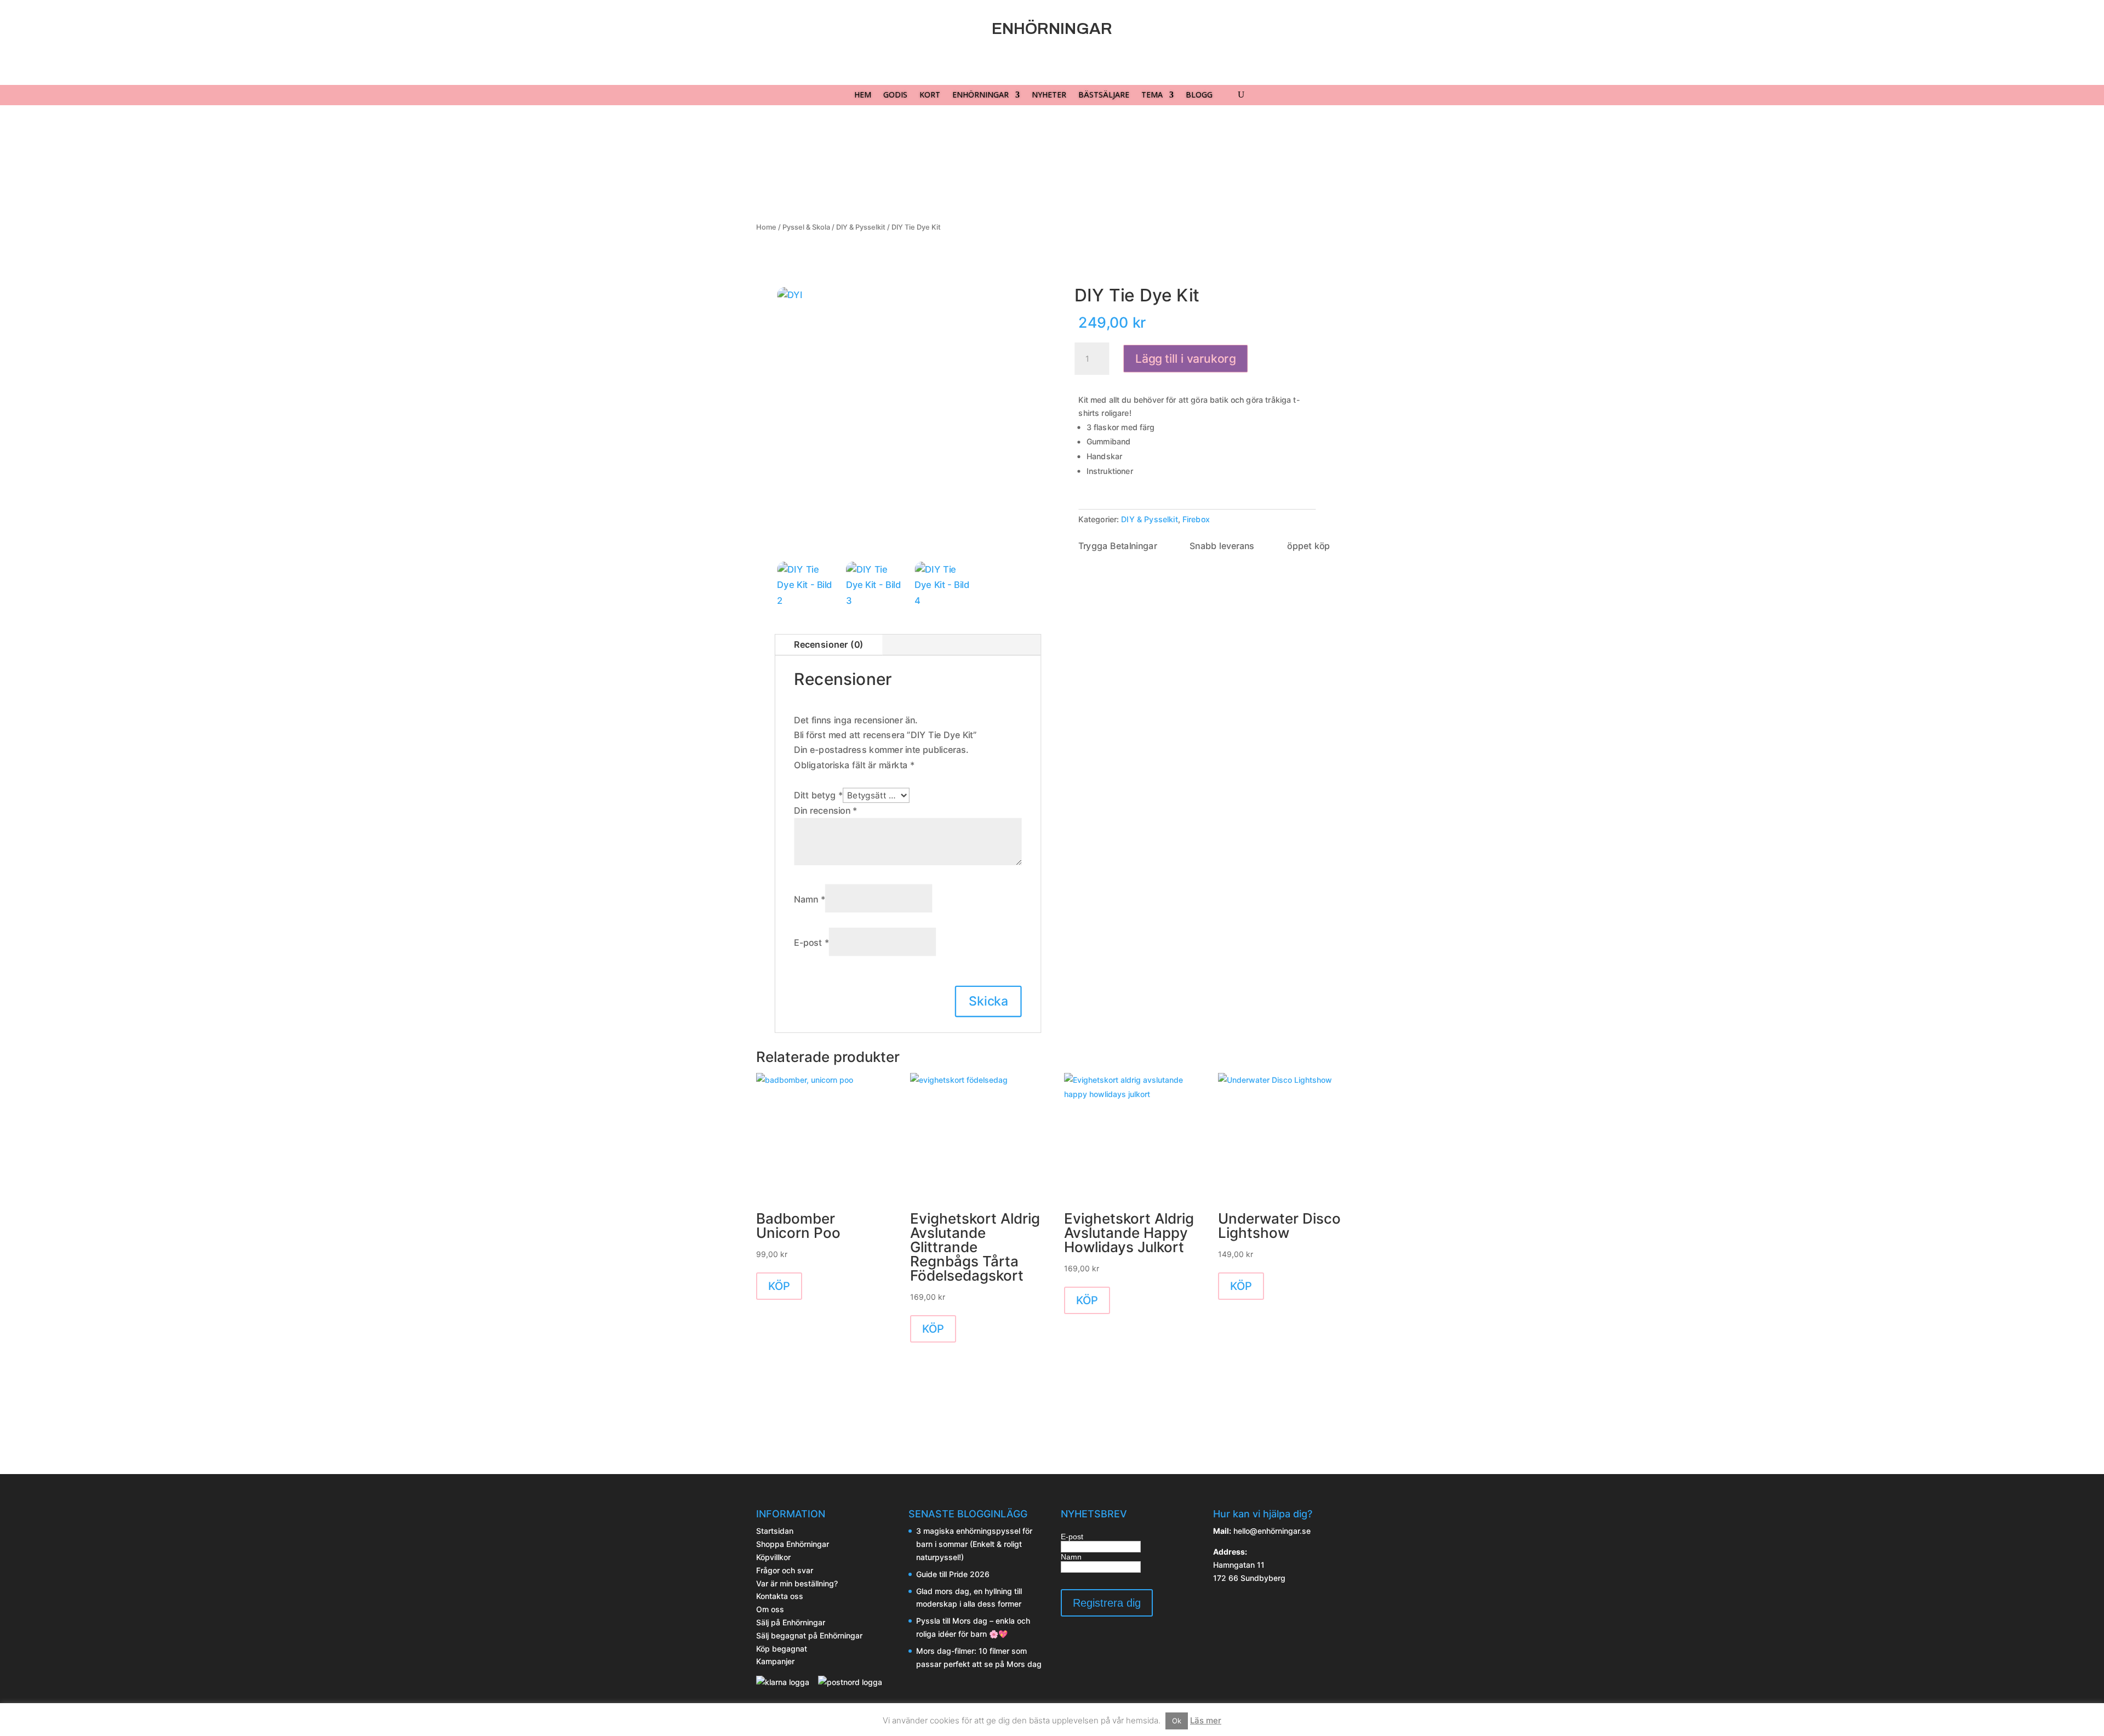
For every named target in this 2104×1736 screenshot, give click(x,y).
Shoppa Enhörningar (793, 1544)
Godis (895, 95)
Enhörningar (980, 95)
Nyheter (1049, 95)
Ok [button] (1177, 1721)
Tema (1152, 95)
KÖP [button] (779, 1286)
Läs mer (1206, 1720)
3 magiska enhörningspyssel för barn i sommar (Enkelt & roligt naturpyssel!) (974, 1544)
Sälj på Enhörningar (791, 1622)
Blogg (1199, 95)
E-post (811, 943)
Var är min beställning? (797, 1583)
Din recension (825, 810)
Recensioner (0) (829, 644)
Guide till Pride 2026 (953, 1574)
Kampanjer (775, 1661)
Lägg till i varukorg (1185, 359)
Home (766, 227)
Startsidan (775, 1531)
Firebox (1196, 519)
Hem (863, 95)
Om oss (770, 1609)
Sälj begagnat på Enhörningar (809, 1635)
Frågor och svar (785, 1570)
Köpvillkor (773, 1557)
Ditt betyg (818, 795)
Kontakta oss (780, 1596)
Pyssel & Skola (806, 227)
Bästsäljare (1104, 95)
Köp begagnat (782, 1649)
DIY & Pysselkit (861, 227)
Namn (809, 899)
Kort (930, 95)
